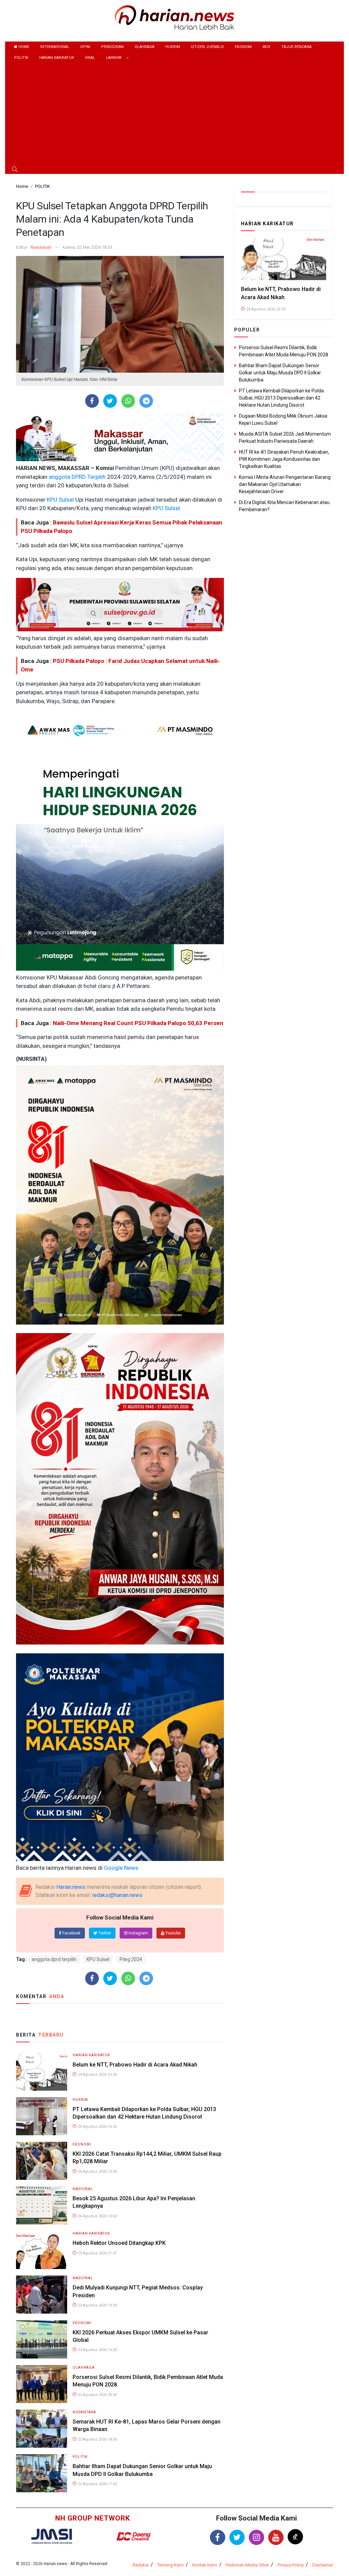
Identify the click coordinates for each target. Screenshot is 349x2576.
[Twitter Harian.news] (237, 2537)
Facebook (71, 1933)
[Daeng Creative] (134, 2536)
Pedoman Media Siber (247, 2565)
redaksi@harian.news (117, 1895)
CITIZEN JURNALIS (207, 47)
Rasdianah (41, 247)
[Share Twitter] (110, 401)
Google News (121, 1868)
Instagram (138, 1933)
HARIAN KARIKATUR (57, 58)
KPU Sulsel (60, 500)
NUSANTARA (84, 2412)
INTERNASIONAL (55, 47)
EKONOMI (243, 47)
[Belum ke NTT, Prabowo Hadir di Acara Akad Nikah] (42, 2071)
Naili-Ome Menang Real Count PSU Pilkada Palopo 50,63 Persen (138, 1023)
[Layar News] (52, 2536)
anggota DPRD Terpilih (77, 477)
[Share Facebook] (92, 401)
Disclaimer (323, 2565)
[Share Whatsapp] (128, 401)
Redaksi (141, 2565)
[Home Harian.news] (174, 17)
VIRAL (90, 58)
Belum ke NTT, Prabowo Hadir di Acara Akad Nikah (135, 2065)
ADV (267, 47)
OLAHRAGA (145, 47)
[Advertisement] (174, 115)
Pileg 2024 (131, 1959)
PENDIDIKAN (112, 47)
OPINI (85, 47)
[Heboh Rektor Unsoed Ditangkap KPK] (42, 2250)
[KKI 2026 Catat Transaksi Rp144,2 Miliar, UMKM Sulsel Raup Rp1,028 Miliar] (42, 2160)
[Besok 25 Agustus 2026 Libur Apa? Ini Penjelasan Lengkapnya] (42, 2205)
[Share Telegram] (146, 401)
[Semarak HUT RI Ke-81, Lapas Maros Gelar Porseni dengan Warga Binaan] (42, 2428)
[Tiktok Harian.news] (295, 2537)
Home (23, 47)
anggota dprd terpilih (54, 1959)
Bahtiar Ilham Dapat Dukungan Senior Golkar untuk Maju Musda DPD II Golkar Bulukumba (280, 373)
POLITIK (21, 58)
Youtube (172, 1933)
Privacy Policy (291, 2565)
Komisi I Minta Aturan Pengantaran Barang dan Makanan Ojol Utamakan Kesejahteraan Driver (285, 484)
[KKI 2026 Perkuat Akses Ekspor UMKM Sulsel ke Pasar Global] (42, 2339)
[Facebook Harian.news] (218, 2537)
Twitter (104, 1933)
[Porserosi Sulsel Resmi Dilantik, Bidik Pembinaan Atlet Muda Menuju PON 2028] (42, 2384)
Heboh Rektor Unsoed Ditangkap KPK (119, 2243)
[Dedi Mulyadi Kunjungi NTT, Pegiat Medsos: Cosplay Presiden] (42, 2294)
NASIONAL (83, 2189)
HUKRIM (173, 47)
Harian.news (71, 1887)
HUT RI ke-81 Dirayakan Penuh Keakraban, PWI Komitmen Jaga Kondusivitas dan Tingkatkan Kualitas (284, 459)
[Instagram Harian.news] (256, 2537)
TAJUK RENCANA (296, 47)
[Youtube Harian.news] (276, 2537)
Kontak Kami (205, 2565)
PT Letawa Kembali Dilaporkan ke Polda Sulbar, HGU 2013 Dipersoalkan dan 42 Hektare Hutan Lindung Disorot (281, 398)
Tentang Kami (170, 2565)
